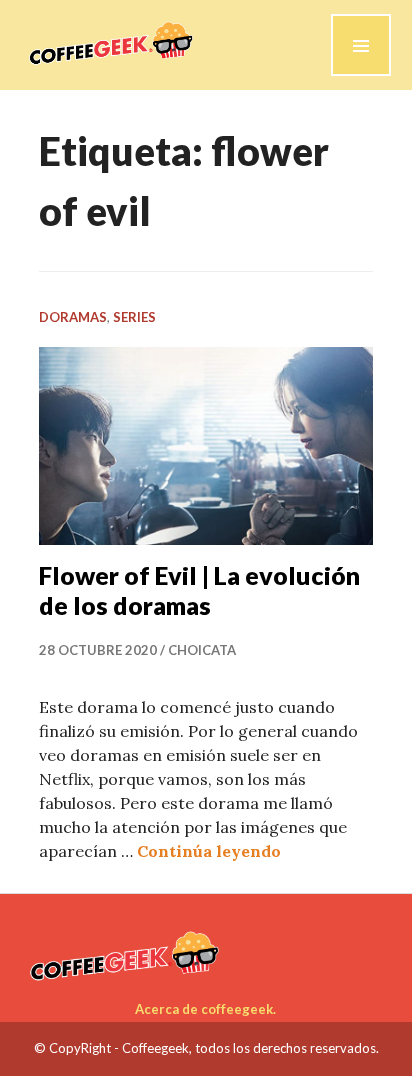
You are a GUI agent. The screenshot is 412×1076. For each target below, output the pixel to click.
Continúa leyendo (209, 851)
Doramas (73, 317)
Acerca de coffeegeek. (205, 1009)
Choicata (202, 650)
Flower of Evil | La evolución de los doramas (199, 590)
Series (134, 317)
